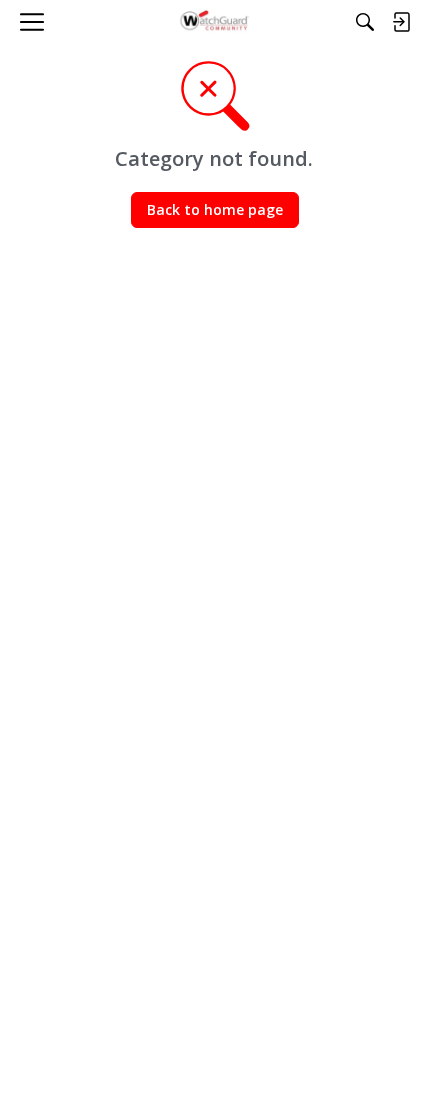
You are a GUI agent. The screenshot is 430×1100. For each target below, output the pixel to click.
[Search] (365, 22)
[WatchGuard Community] (215, 22)
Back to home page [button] (215, 209)
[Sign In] (401, 22)
